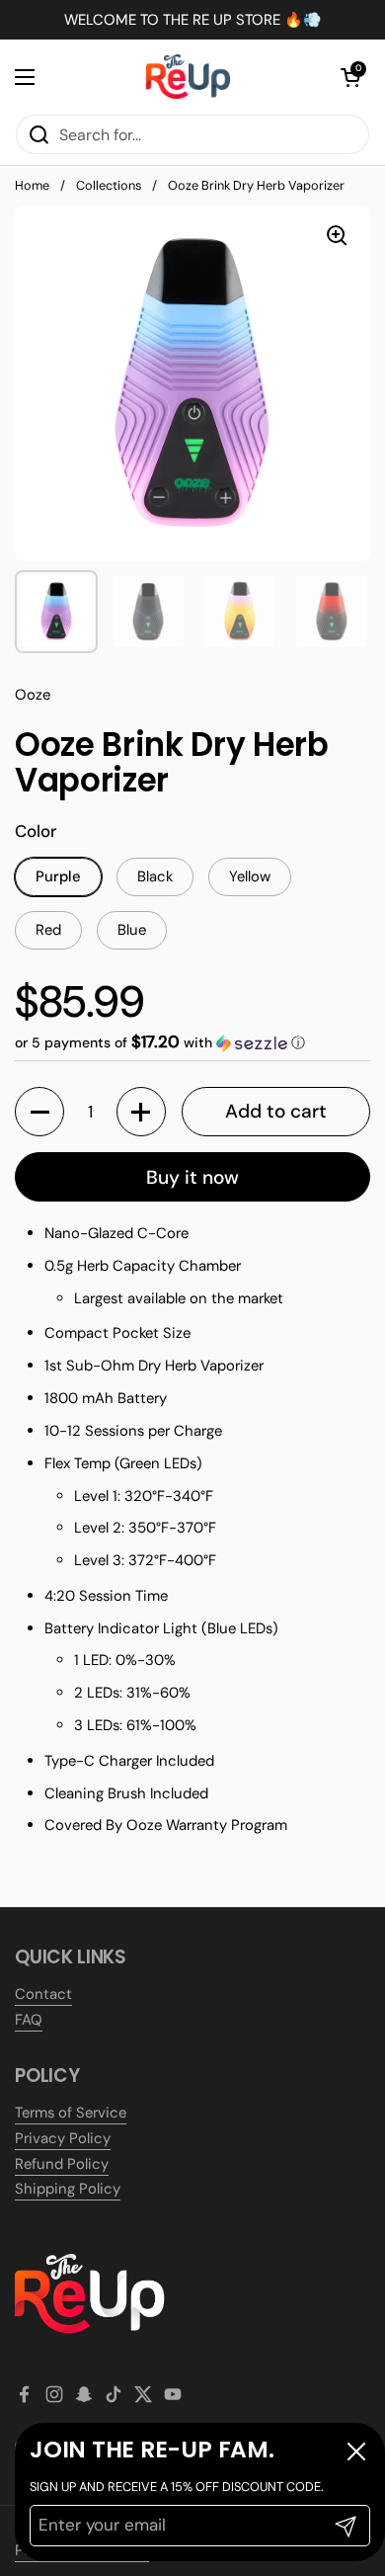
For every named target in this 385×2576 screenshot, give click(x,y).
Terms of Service (71, 2113)
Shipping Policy (68, 2189)
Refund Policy (62, 2164)
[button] (350, 77)
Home (32, 185)
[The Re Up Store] (188, 77)
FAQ (29, 2020)
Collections (109, 185)
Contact (43, 1994)
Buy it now (192, 1177)
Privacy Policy (63, 2138)
